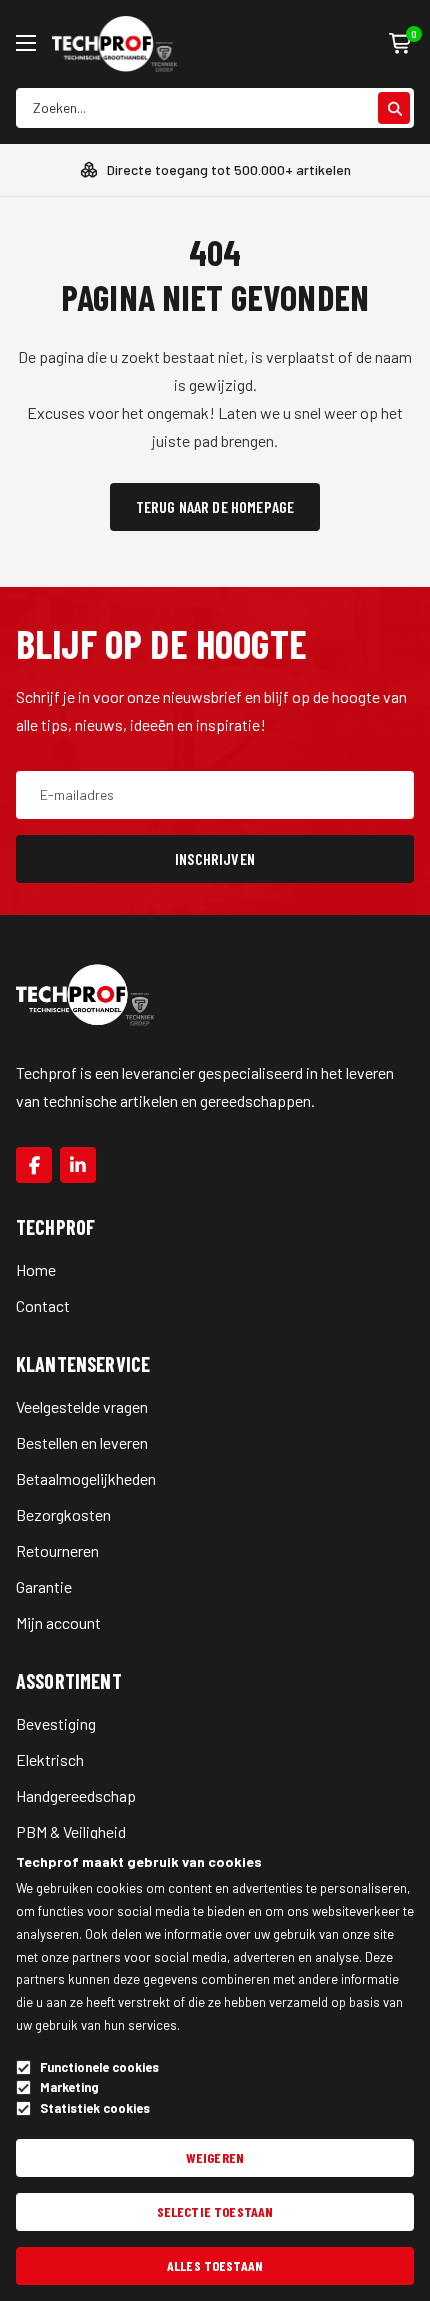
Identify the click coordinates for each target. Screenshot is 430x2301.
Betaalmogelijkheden (86, 1478)
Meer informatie (227, 2025)
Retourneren (57, 1550)
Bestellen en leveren (82, 1442)
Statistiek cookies (95, 2108)
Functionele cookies (99, 2067)
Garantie (44, 1586)
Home (36, 1269)
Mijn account (58, 1622)
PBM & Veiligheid (71, 1831)
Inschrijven (215, 858)
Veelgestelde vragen (82, 1406)
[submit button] (394, 108)
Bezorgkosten (63, 1514)
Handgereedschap (76, 1795)
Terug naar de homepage (215, 506)
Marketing (69, 2087)
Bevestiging (56, 1723)
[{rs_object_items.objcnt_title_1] (34, 1165)
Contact (43, 1305)
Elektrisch (50, 1759)
